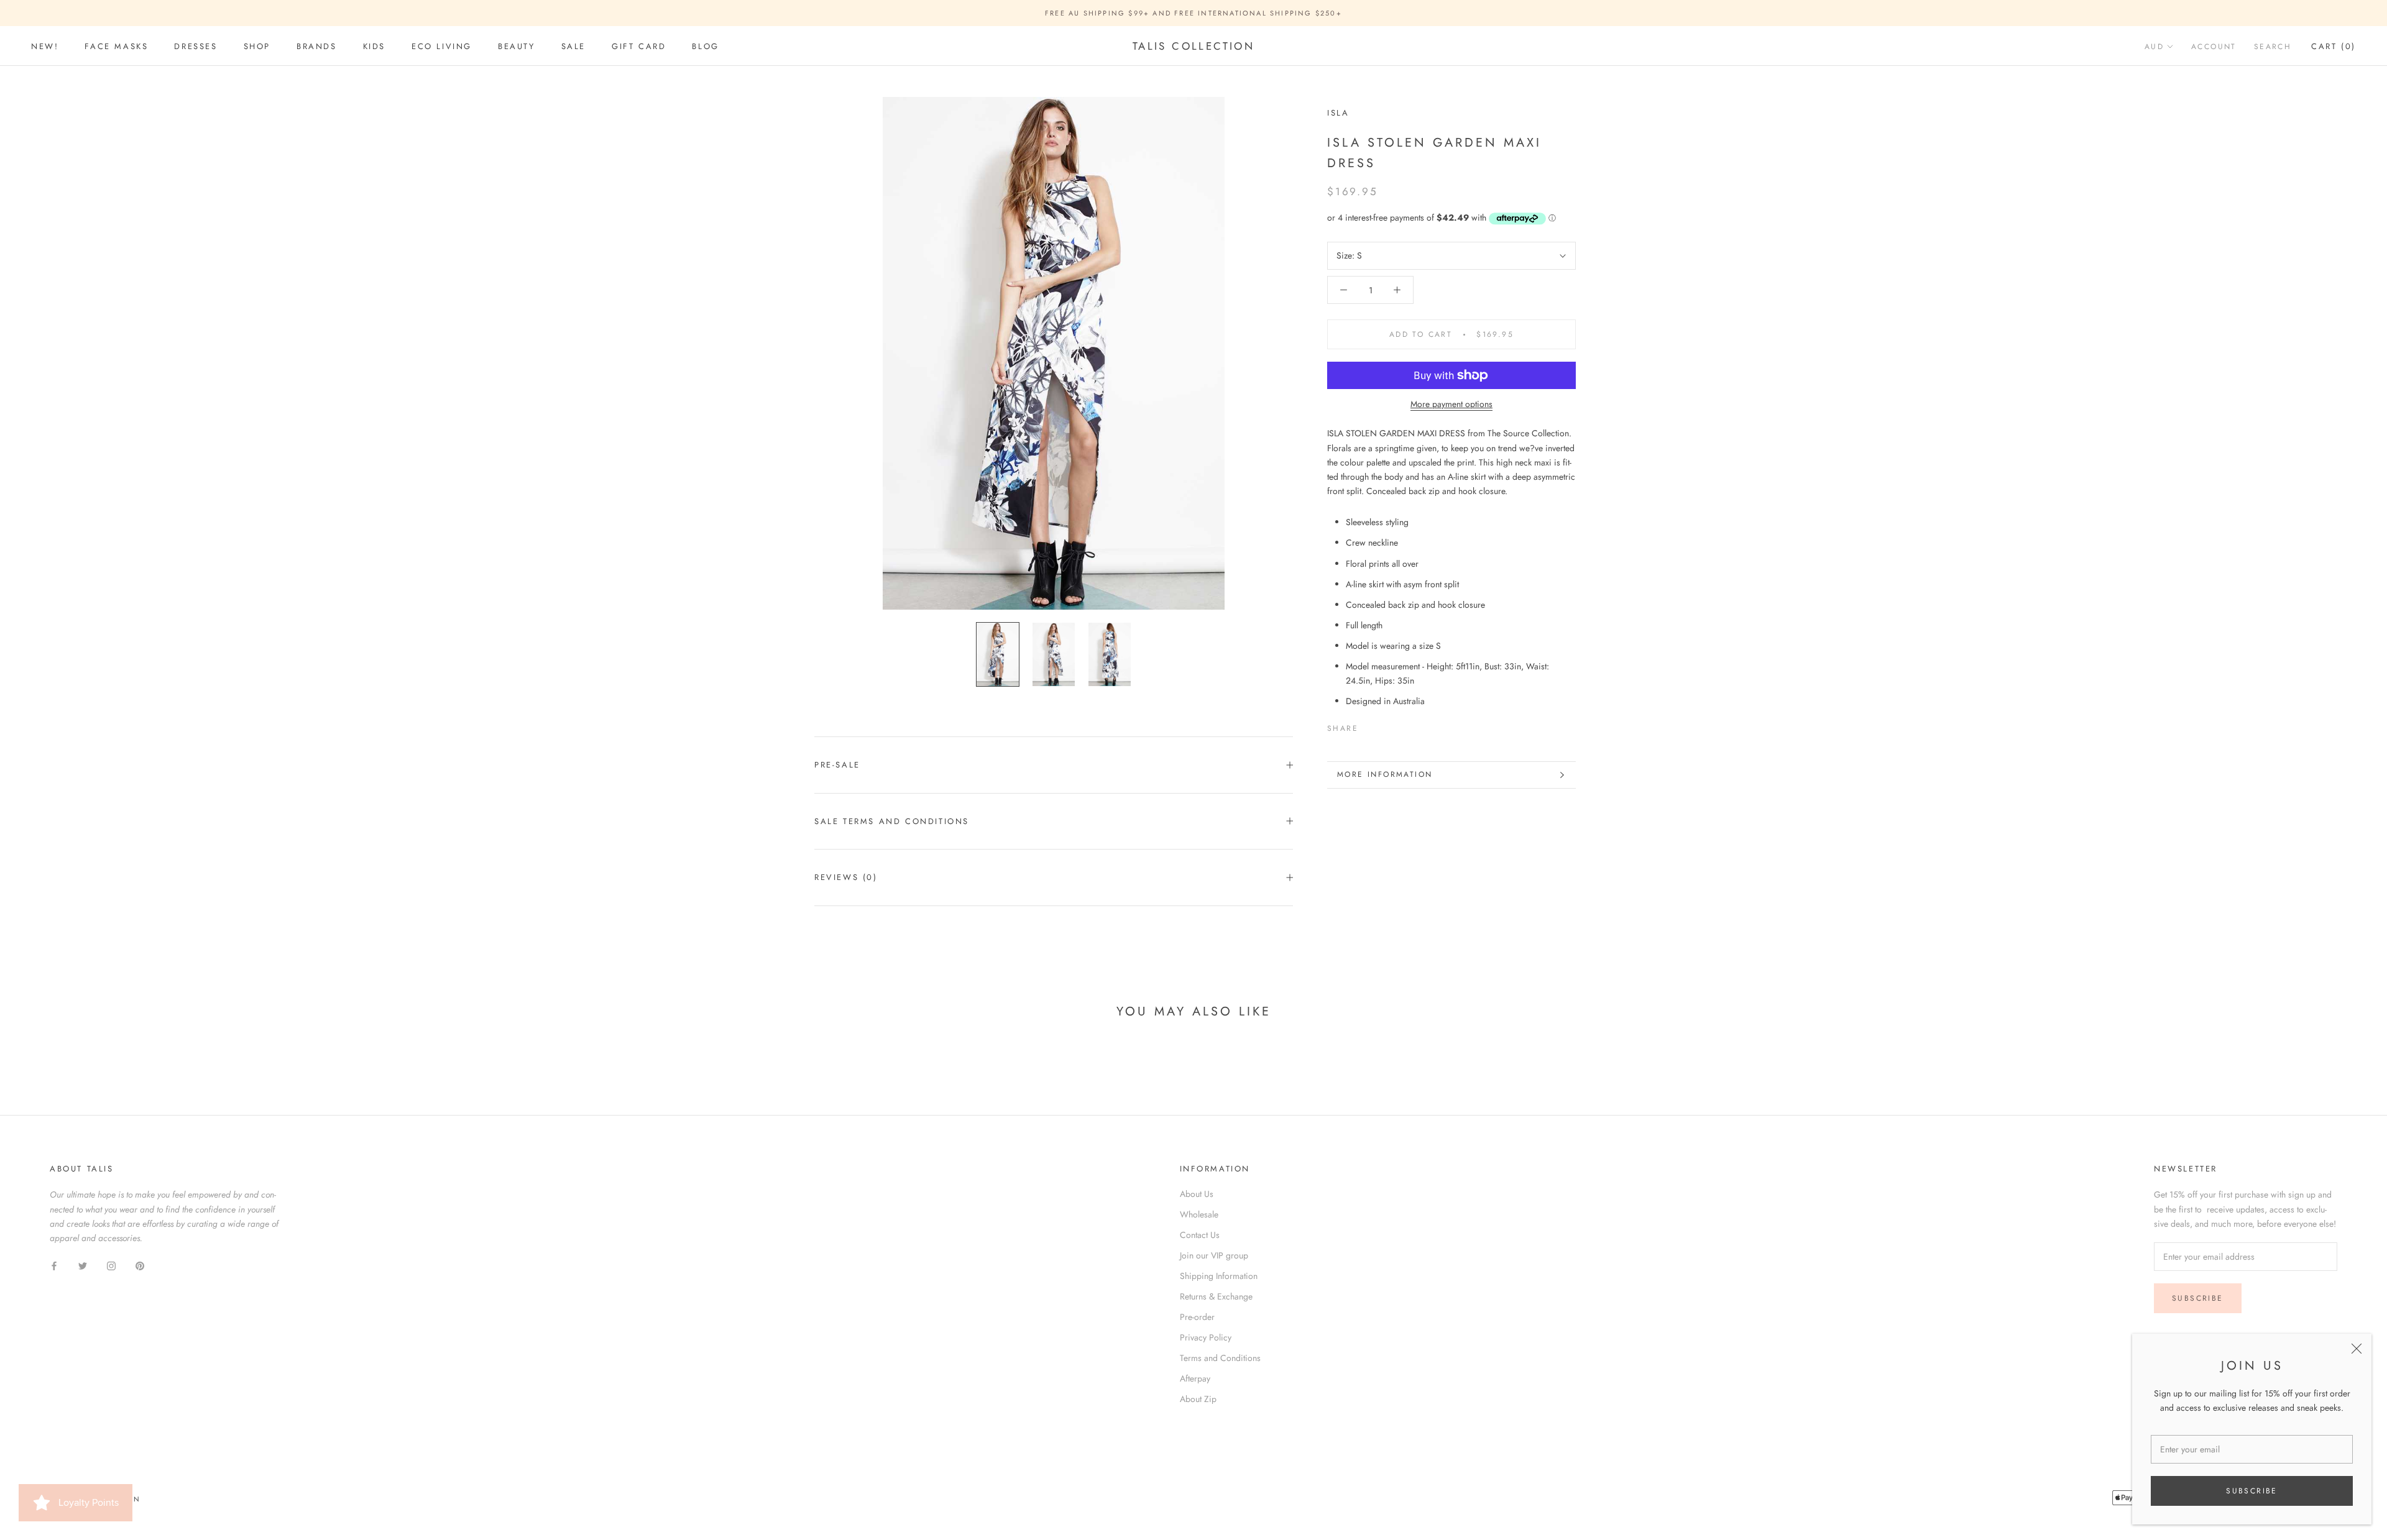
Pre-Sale (837, 765)
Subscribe (2252, 1491)
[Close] (2357, 1349)
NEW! (45, 46)
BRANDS (317, 46)
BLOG (705, 46)
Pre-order (1197, 1317)
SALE (573, 46)
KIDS (374, 46)
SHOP (257, 46)
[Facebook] (1370, 726)
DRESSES (195, 46)
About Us (1197, 1194)
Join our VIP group (1214, 1255)
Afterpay (1195, 1378)
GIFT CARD (639, 46)
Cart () (2334, 46)
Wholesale (1199, 1214)
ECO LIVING (442, 46)
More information (1385, 774)
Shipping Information (1219, 1276)
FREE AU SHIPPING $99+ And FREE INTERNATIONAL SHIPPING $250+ (1193, 13)
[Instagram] (111, 1265)
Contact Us (1200, 1235)
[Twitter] (1386, 726)
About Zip (1198, 1399)
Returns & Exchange (1216, 1296)
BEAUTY (517, 46)
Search (2273, 47)
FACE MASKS (116, 46)
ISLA (1338, 113)
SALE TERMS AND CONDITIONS (892, 821)
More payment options (1451, 404)
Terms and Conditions (1220, 1358)
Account (2214, 47)
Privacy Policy (1206, 1337)
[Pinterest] (1402, 726)
